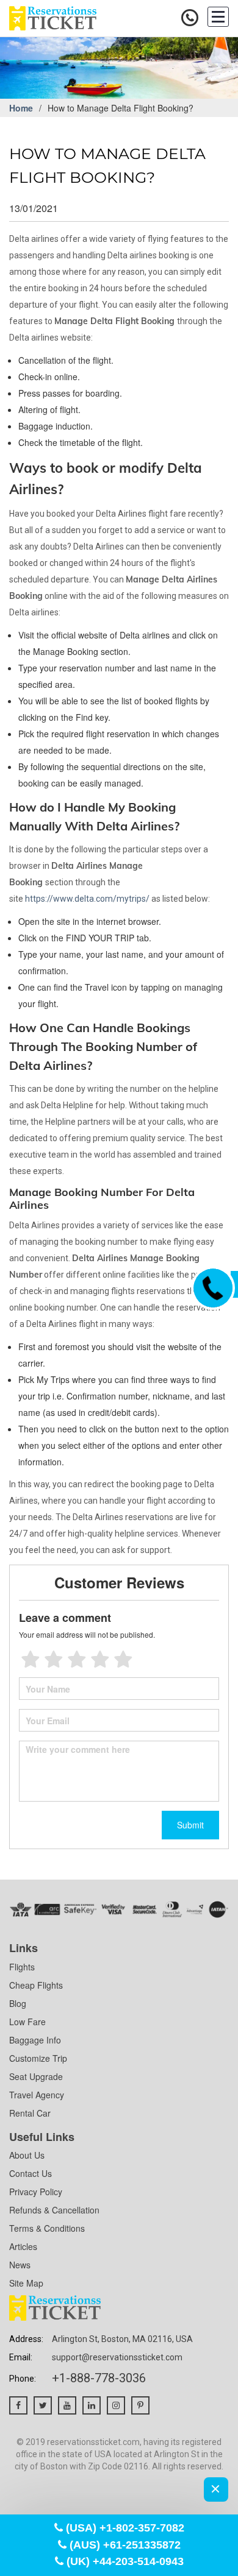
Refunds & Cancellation (54, 2210)
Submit (190, 1825)
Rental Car (30, 2113)
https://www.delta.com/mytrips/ (87, 899)
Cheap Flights (36, 1985)
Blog (18, 2003)
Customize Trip (38, 2058)
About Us (27, 2155)
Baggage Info (35, 2040)
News (20, 2265)
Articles (23, 2246)
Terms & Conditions (47, 2228)
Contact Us (31, 2173)
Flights (22, 1967)
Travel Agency (37, 2095)
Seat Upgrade (36, 2076)
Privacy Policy (36, 2192)
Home (21, 108)
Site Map (26, 2283)
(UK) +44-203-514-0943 (124, 2561)
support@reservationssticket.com (117, 2357)
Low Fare (27, 2022)
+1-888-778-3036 (99, 2378)
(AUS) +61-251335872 (124, 2545)
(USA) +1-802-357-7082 (124, 2528)
